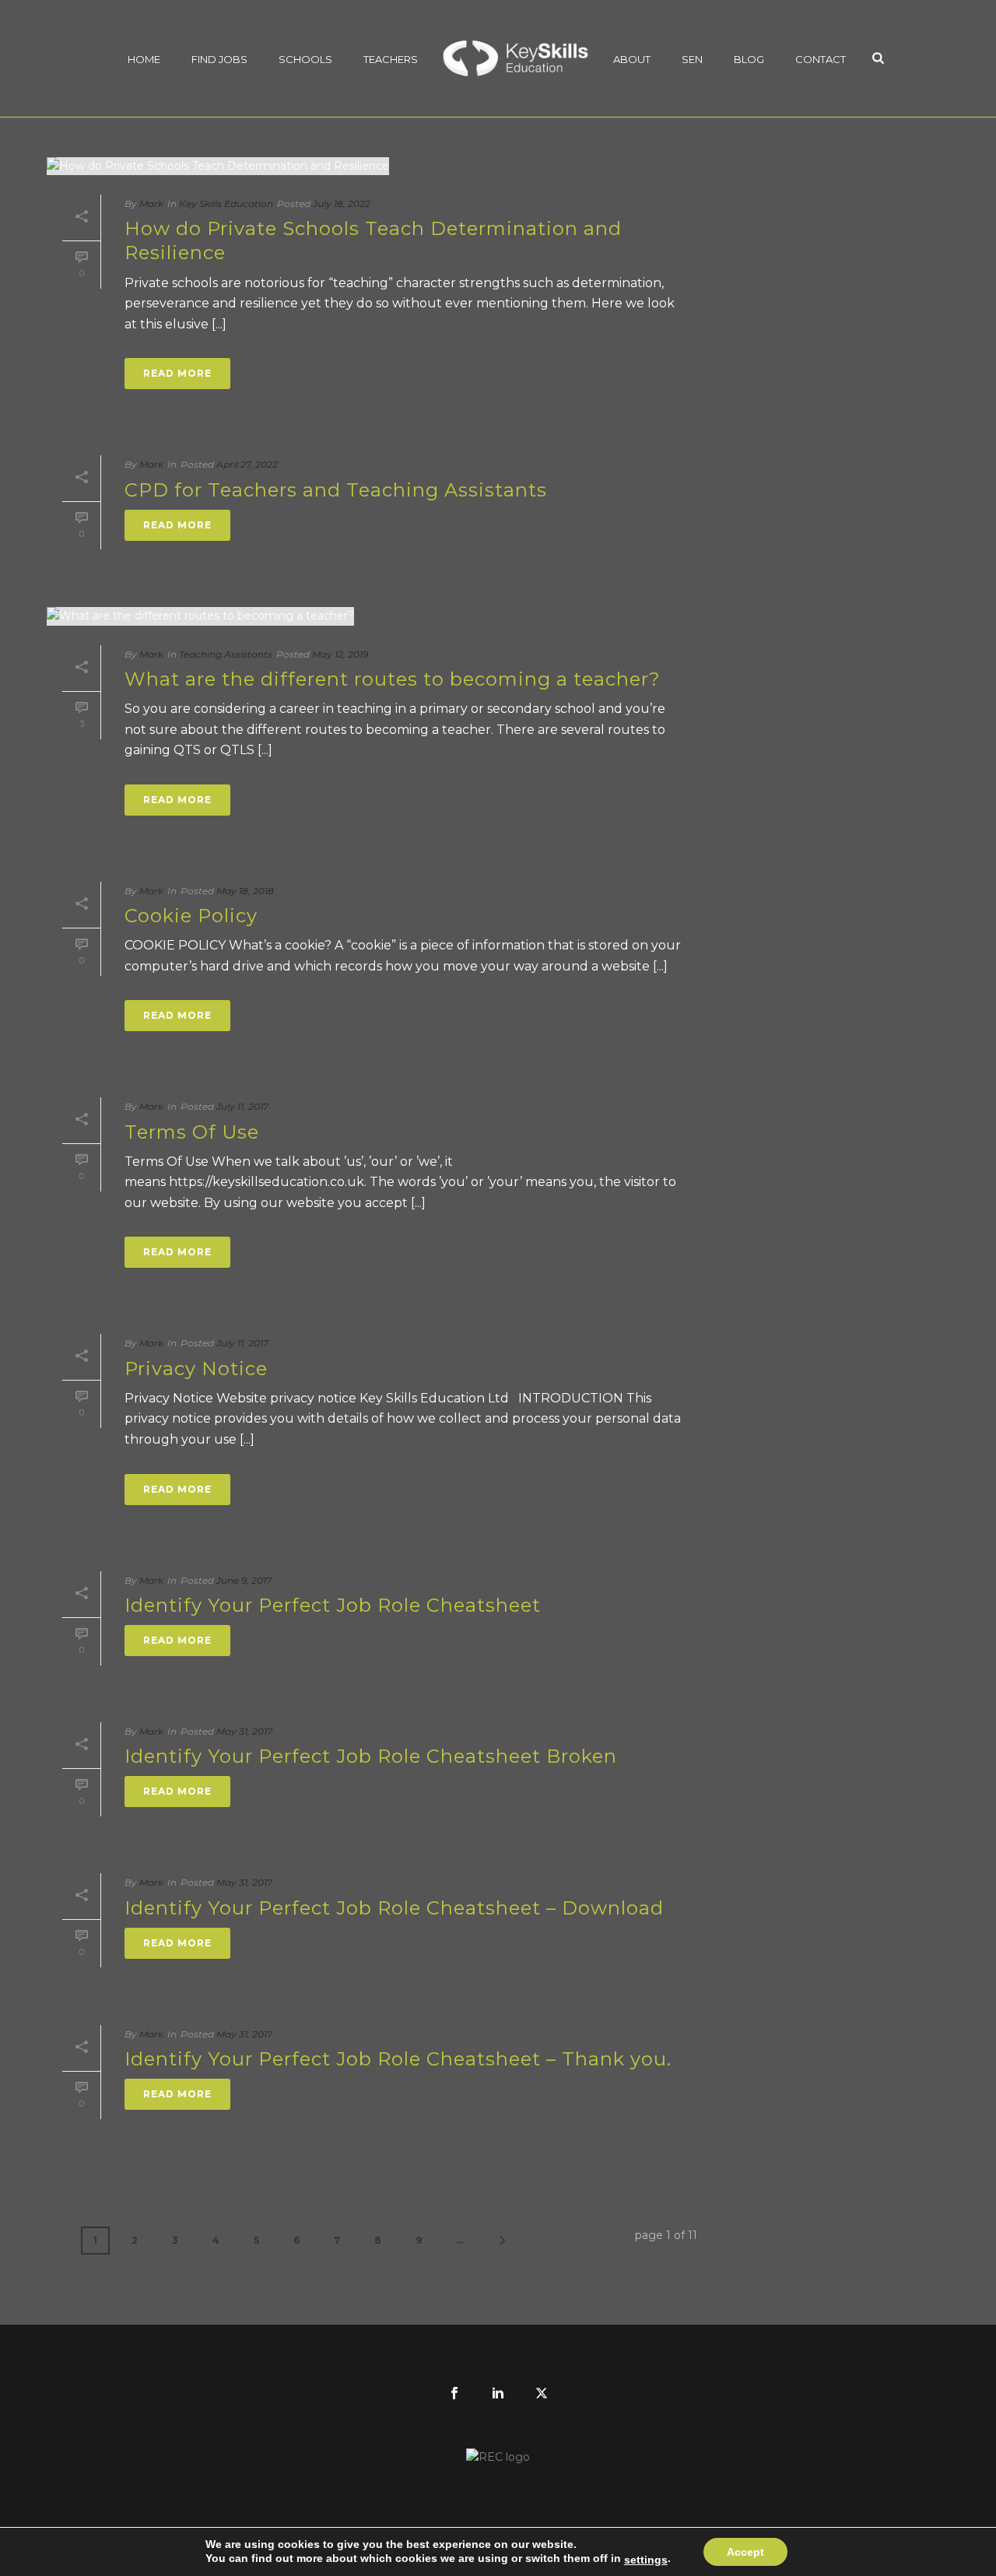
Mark (151, 204)
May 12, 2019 (340, 654)
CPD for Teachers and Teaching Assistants (336, 490)
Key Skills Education (226, 204)
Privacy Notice (196, 1369)
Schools (305, 59)
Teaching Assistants (226, 654)
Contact (821, 59)
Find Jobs (219, 59)
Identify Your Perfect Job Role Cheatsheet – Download (394, 1908)
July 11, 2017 (242, 1106)
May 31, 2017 (244, 1731)
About (632, 59)
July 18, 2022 (342, 204)
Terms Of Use (192, 1132)
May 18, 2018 (245, 891)
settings (646, 2560)
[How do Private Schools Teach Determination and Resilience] (372, 166)
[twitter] (542, 2394)
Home (144, 59)
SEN (692, 59)
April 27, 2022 (247, 464)
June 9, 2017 (244, 1580)
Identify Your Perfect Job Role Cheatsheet (333, 1605)
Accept (745, 2552)
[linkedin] (498, 2394)
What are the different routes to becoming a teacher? (393, 679)
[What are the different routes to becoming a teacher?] (372, 616)
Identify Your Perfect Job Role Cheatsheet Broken (371, 1756)
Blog (749, 59)
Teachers (391, 59)
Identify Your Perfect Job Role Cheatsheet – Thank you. (398, 2059)
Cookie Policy (191, 916)
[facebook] (454, 2394)
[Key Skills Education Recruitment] (516, 58)
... (459, 2240)
